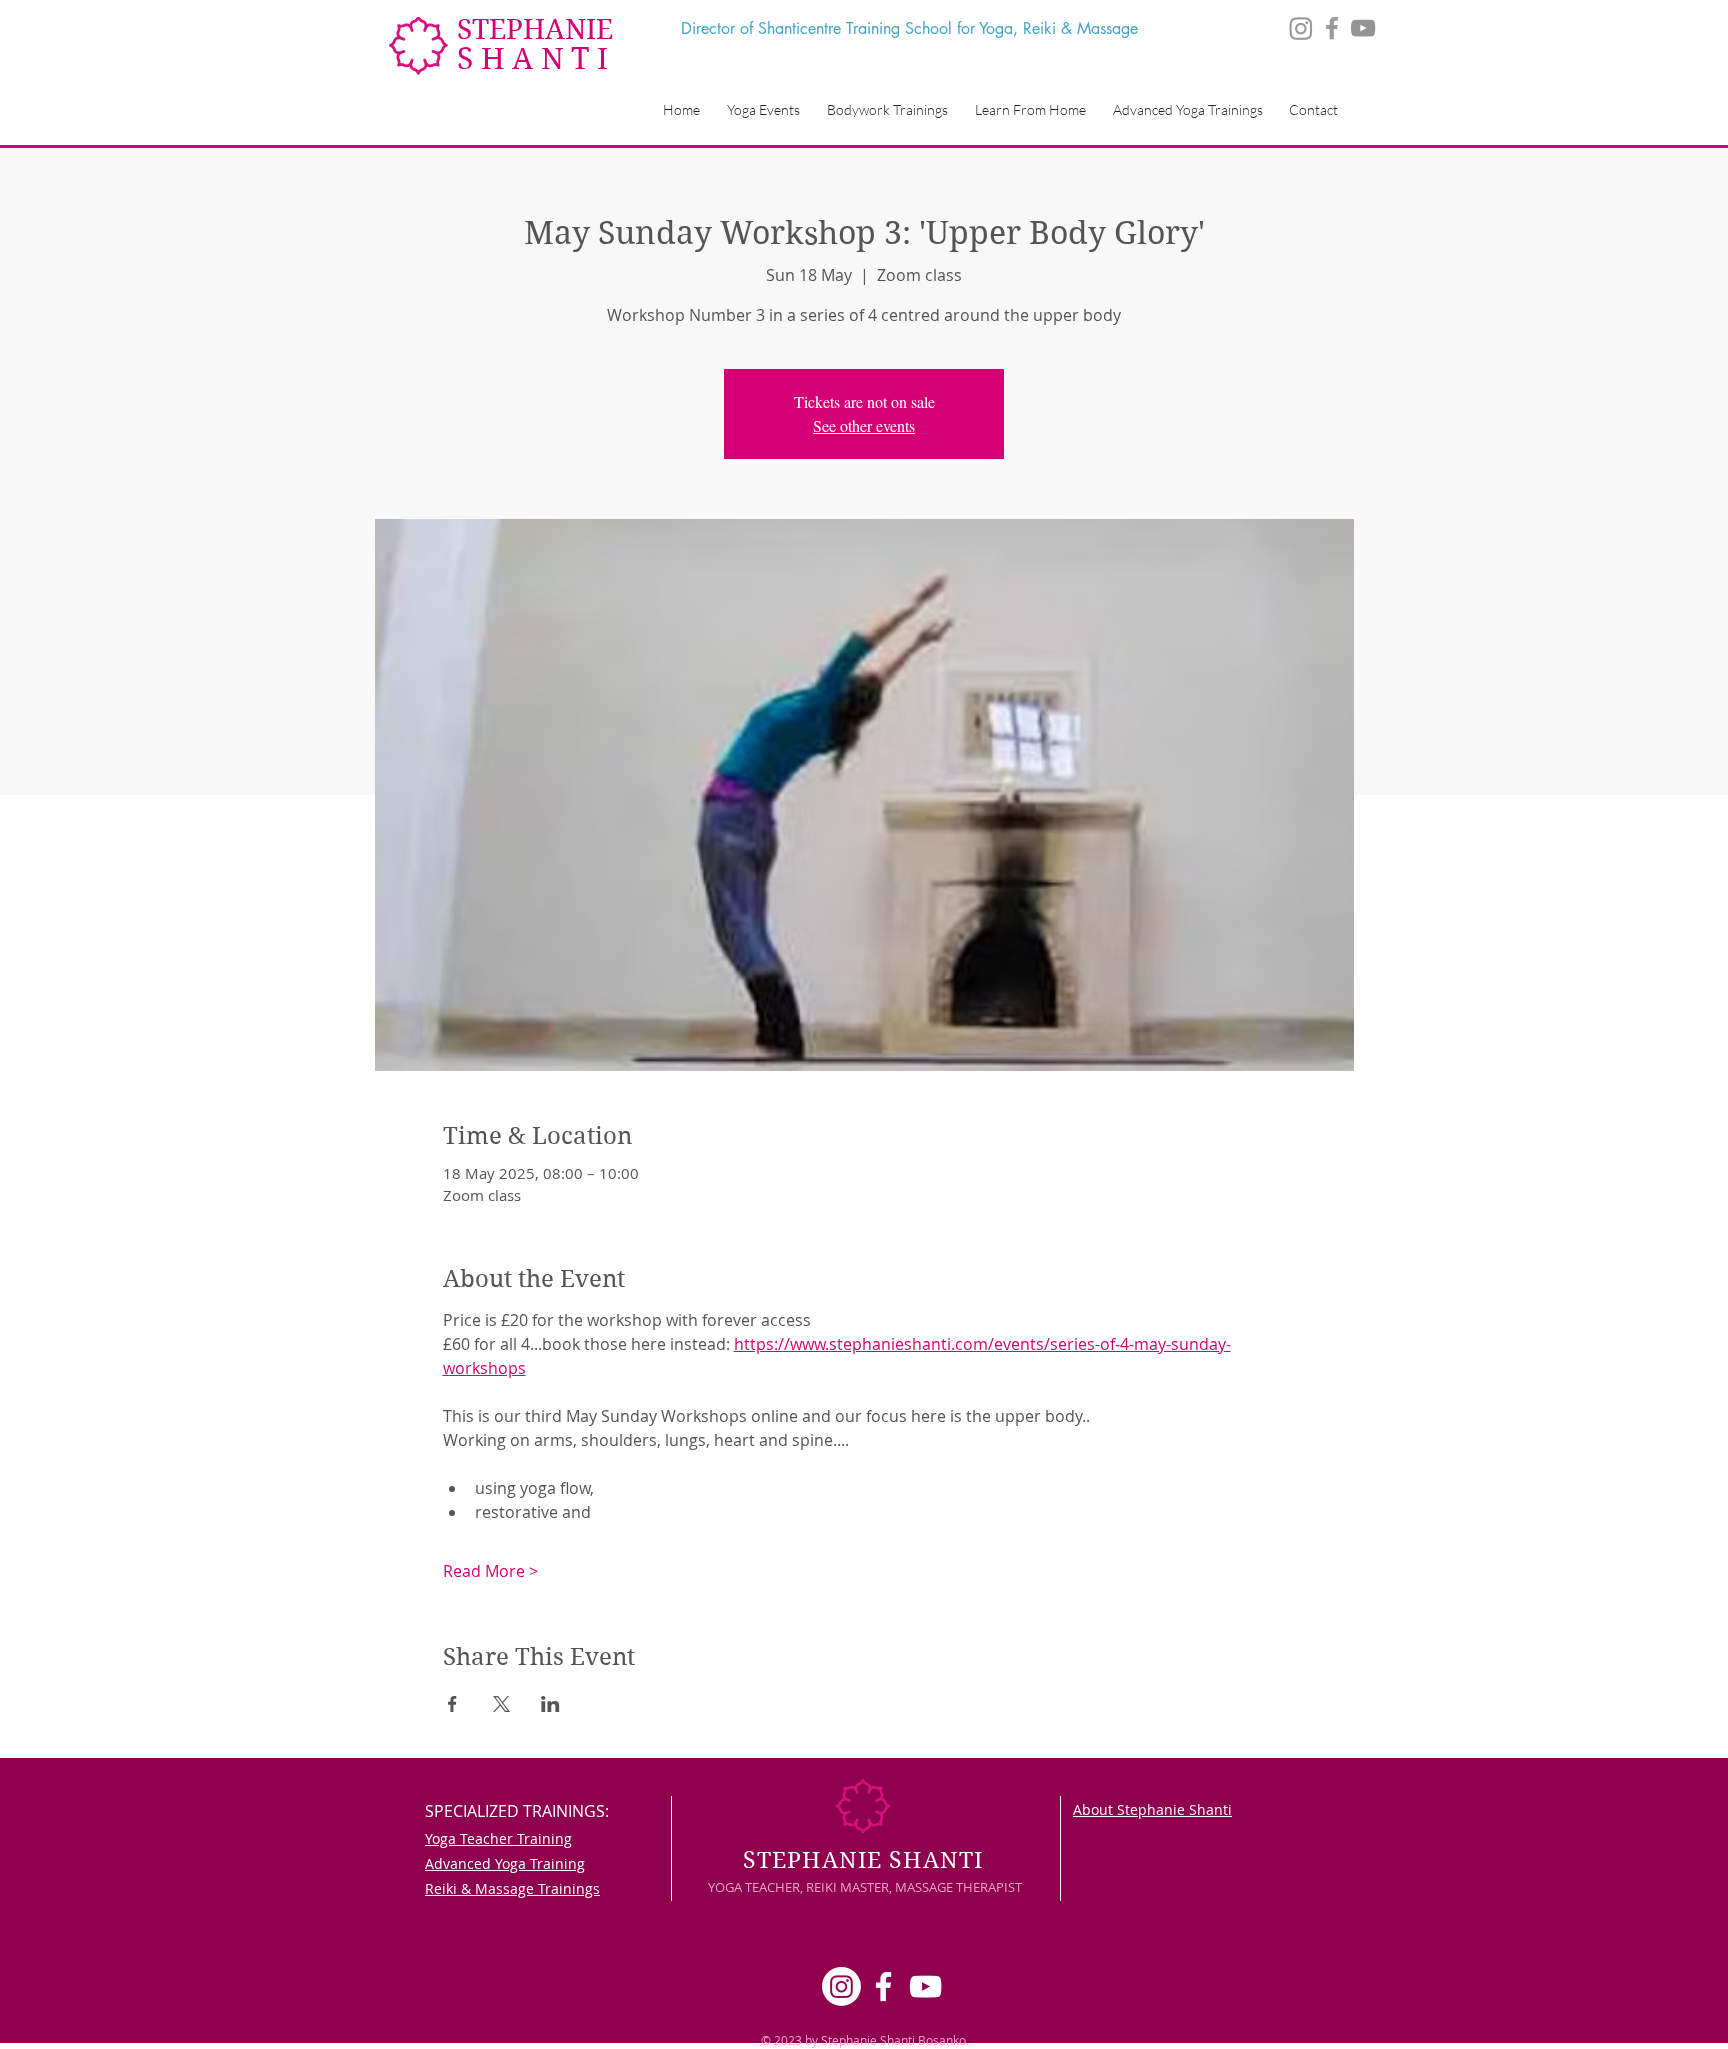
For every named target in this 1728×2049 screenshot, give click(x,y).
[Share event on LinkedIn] (550, 1704)
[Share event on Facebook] (452, 1704)
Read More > (490, 1571)
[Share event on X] (501, 1704)
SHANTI (536, 58)
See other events (864, 425)
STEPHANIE (535, 29)
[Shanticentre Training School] (1363, 28)
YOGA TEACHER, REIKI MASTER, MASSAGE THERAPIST (865, 1887)
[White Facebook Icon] (883, 1986)
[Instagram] (1301, 28)
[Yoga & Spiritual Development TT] (1332, 28)
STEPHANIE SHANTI (863, 1860)
